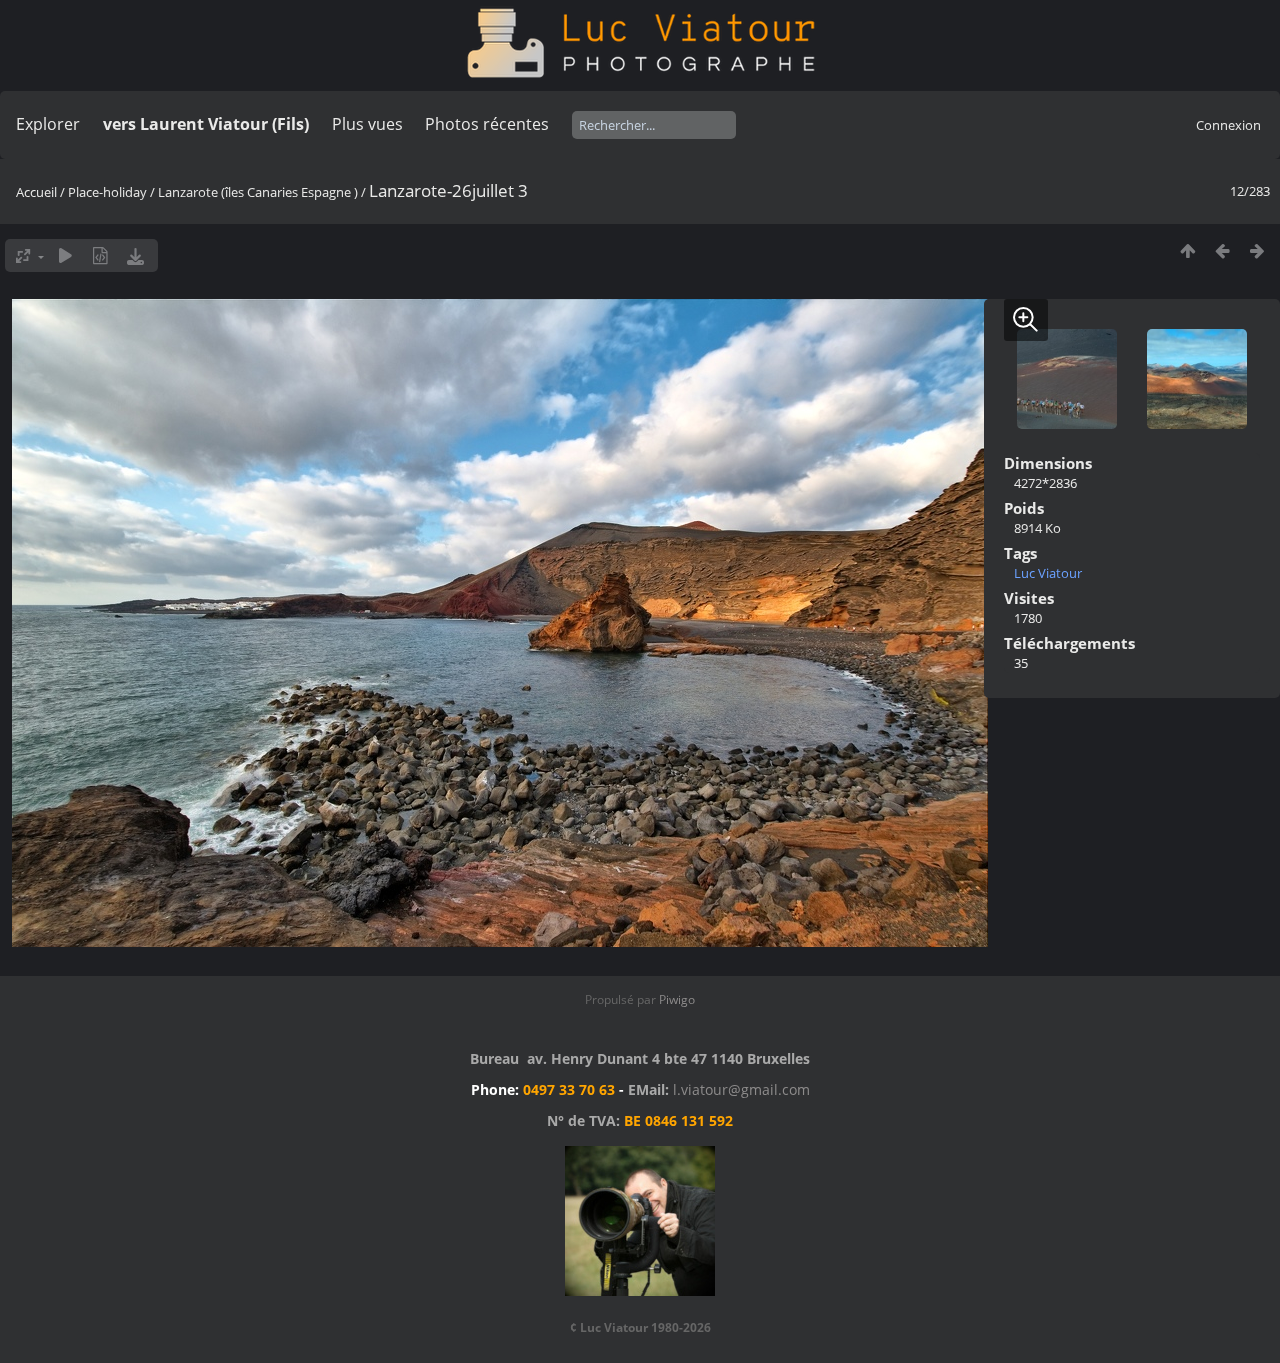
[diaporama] (65, 255)
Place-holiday (107, 192)
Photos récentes (487, 124)
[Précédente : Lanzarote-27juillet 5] (1222, 250)
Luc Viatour (1048, 573)
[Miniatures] (1187, 250)
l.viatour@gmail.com (741, 1089)
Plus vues (367, 124)
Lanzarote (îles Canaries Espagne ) (258, 192)
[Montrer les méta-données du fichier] (100, 255)
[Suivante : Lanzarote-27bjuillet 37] (1257, 250)
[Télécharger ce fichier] (135, 255)
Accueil (36, 192)
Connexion (1228, 125)
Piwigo (677, 999)
